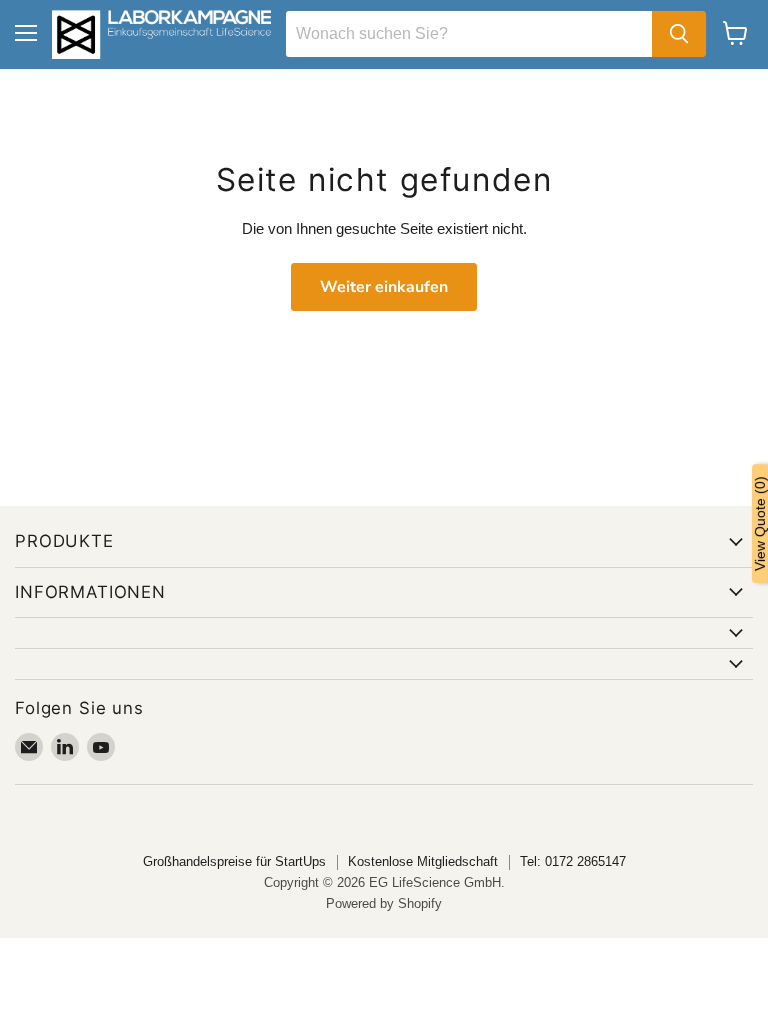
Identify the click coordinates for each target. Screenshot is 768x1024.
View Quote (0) (760, 523)
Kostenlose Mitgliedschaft (423, 861)
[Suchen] (679, 34)
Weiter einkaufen (384, 287)
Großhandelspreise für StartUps (234, 861)
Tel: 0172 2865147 (573, 861)
